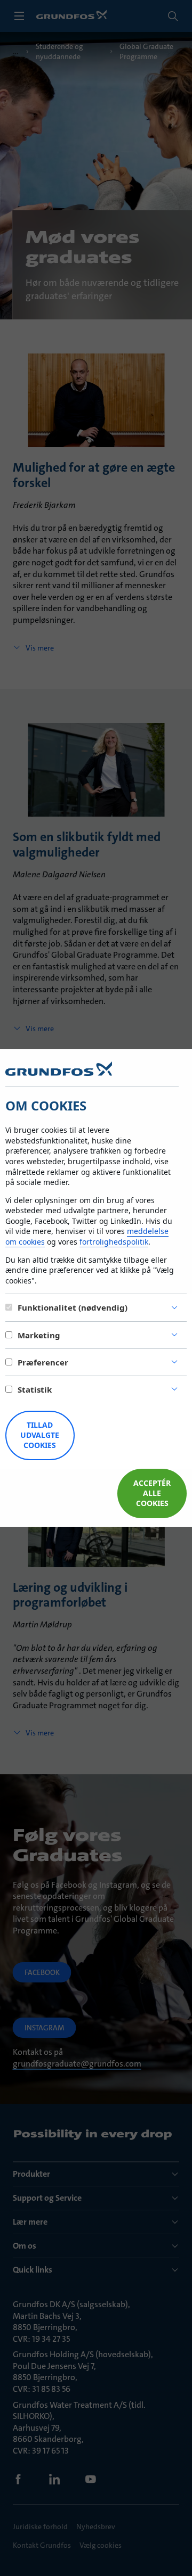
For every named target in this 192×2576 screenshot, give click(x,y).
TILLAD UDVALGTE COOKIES (40, 1435)
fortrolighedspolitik (114, 1242)
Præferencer (43, 1362)
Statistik (35, 1389)
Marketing (39, 1335)
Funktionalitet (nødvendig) (73, 1307)
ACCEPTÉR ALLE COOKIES (152, 1493)
